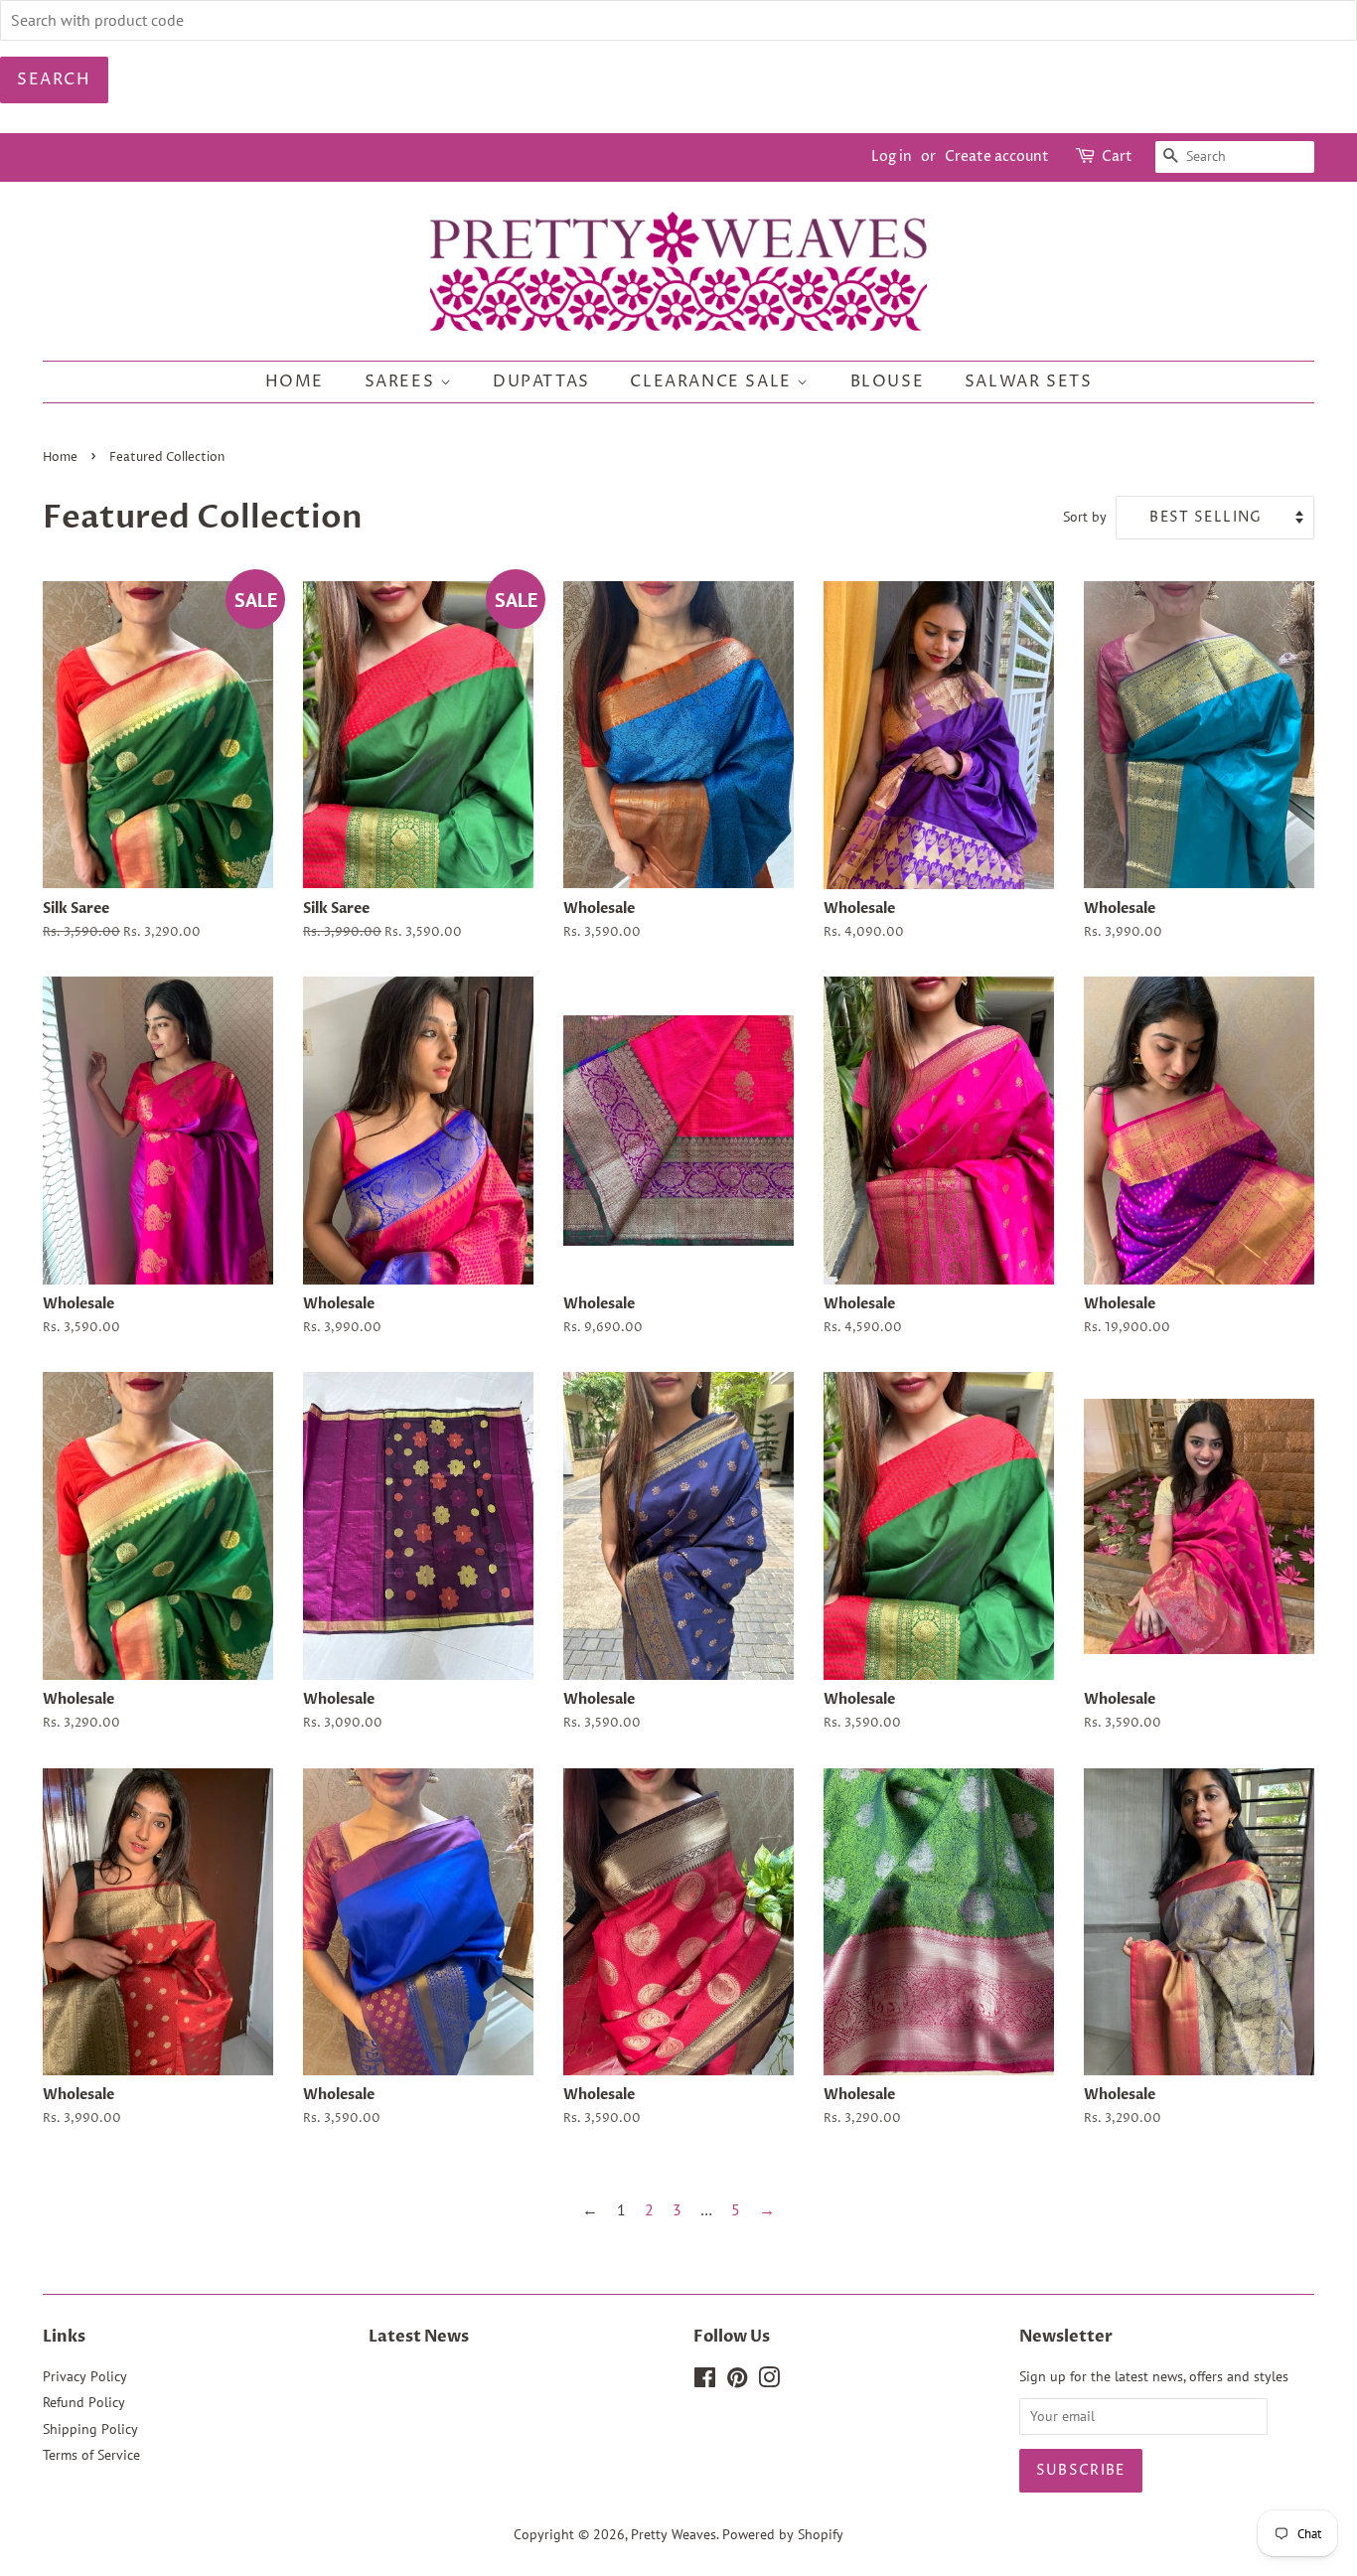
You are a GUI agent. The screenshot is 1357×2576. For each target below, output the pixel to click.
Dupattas (541, 381)
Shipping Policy (90, 2429)
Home (295, 381)
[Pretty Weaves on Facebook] (705, 2381)
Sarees (402, 381)
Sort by (1085, 516)
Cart (1117, 156)
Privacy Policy (85, 2376)
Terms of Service (91, 2455)
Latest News (419, 2337)
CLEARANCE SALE (713, 381)
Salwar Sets (1029, 381)
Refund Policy (84, 2402)
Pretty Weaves (674, 2534)
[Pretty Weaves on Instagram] (769, 2381)
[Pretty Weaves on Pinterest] (737, 2381)
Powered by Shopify (783, 2534)
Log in (892, 156)
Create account (997, 156)
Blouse (888, 381)
